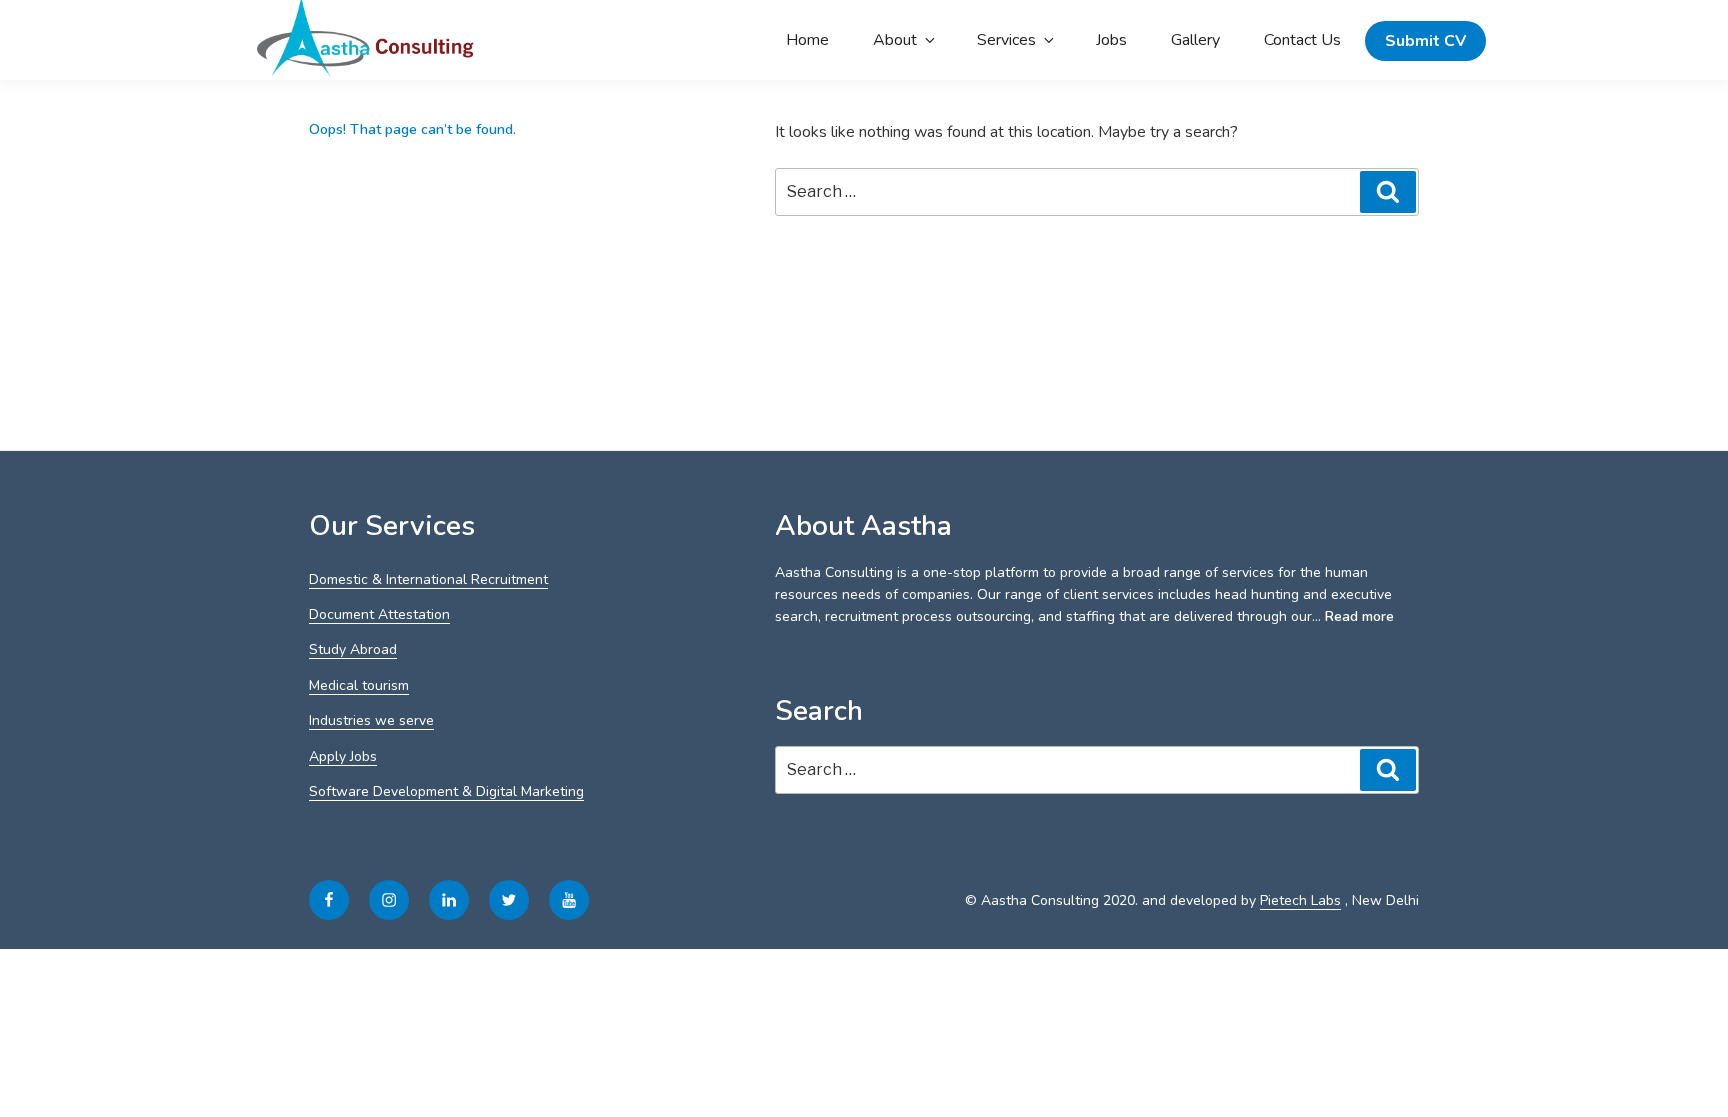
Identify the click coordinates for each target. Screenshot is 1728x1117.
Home (807, 40)
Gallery (1195, 40)
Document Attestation (379, 614)
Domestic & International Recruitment (428, 579)
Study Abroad (353, 649)
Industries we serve (371, 720)
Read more (1359, 616)
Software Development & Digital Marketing (446, 791)
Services (1006, 40)
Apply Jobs (343, 756)
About (895, 40)
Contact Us (1302, 40)
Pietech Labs (1300, 900)
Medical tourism (359, 685)
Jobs (1111, 40)
